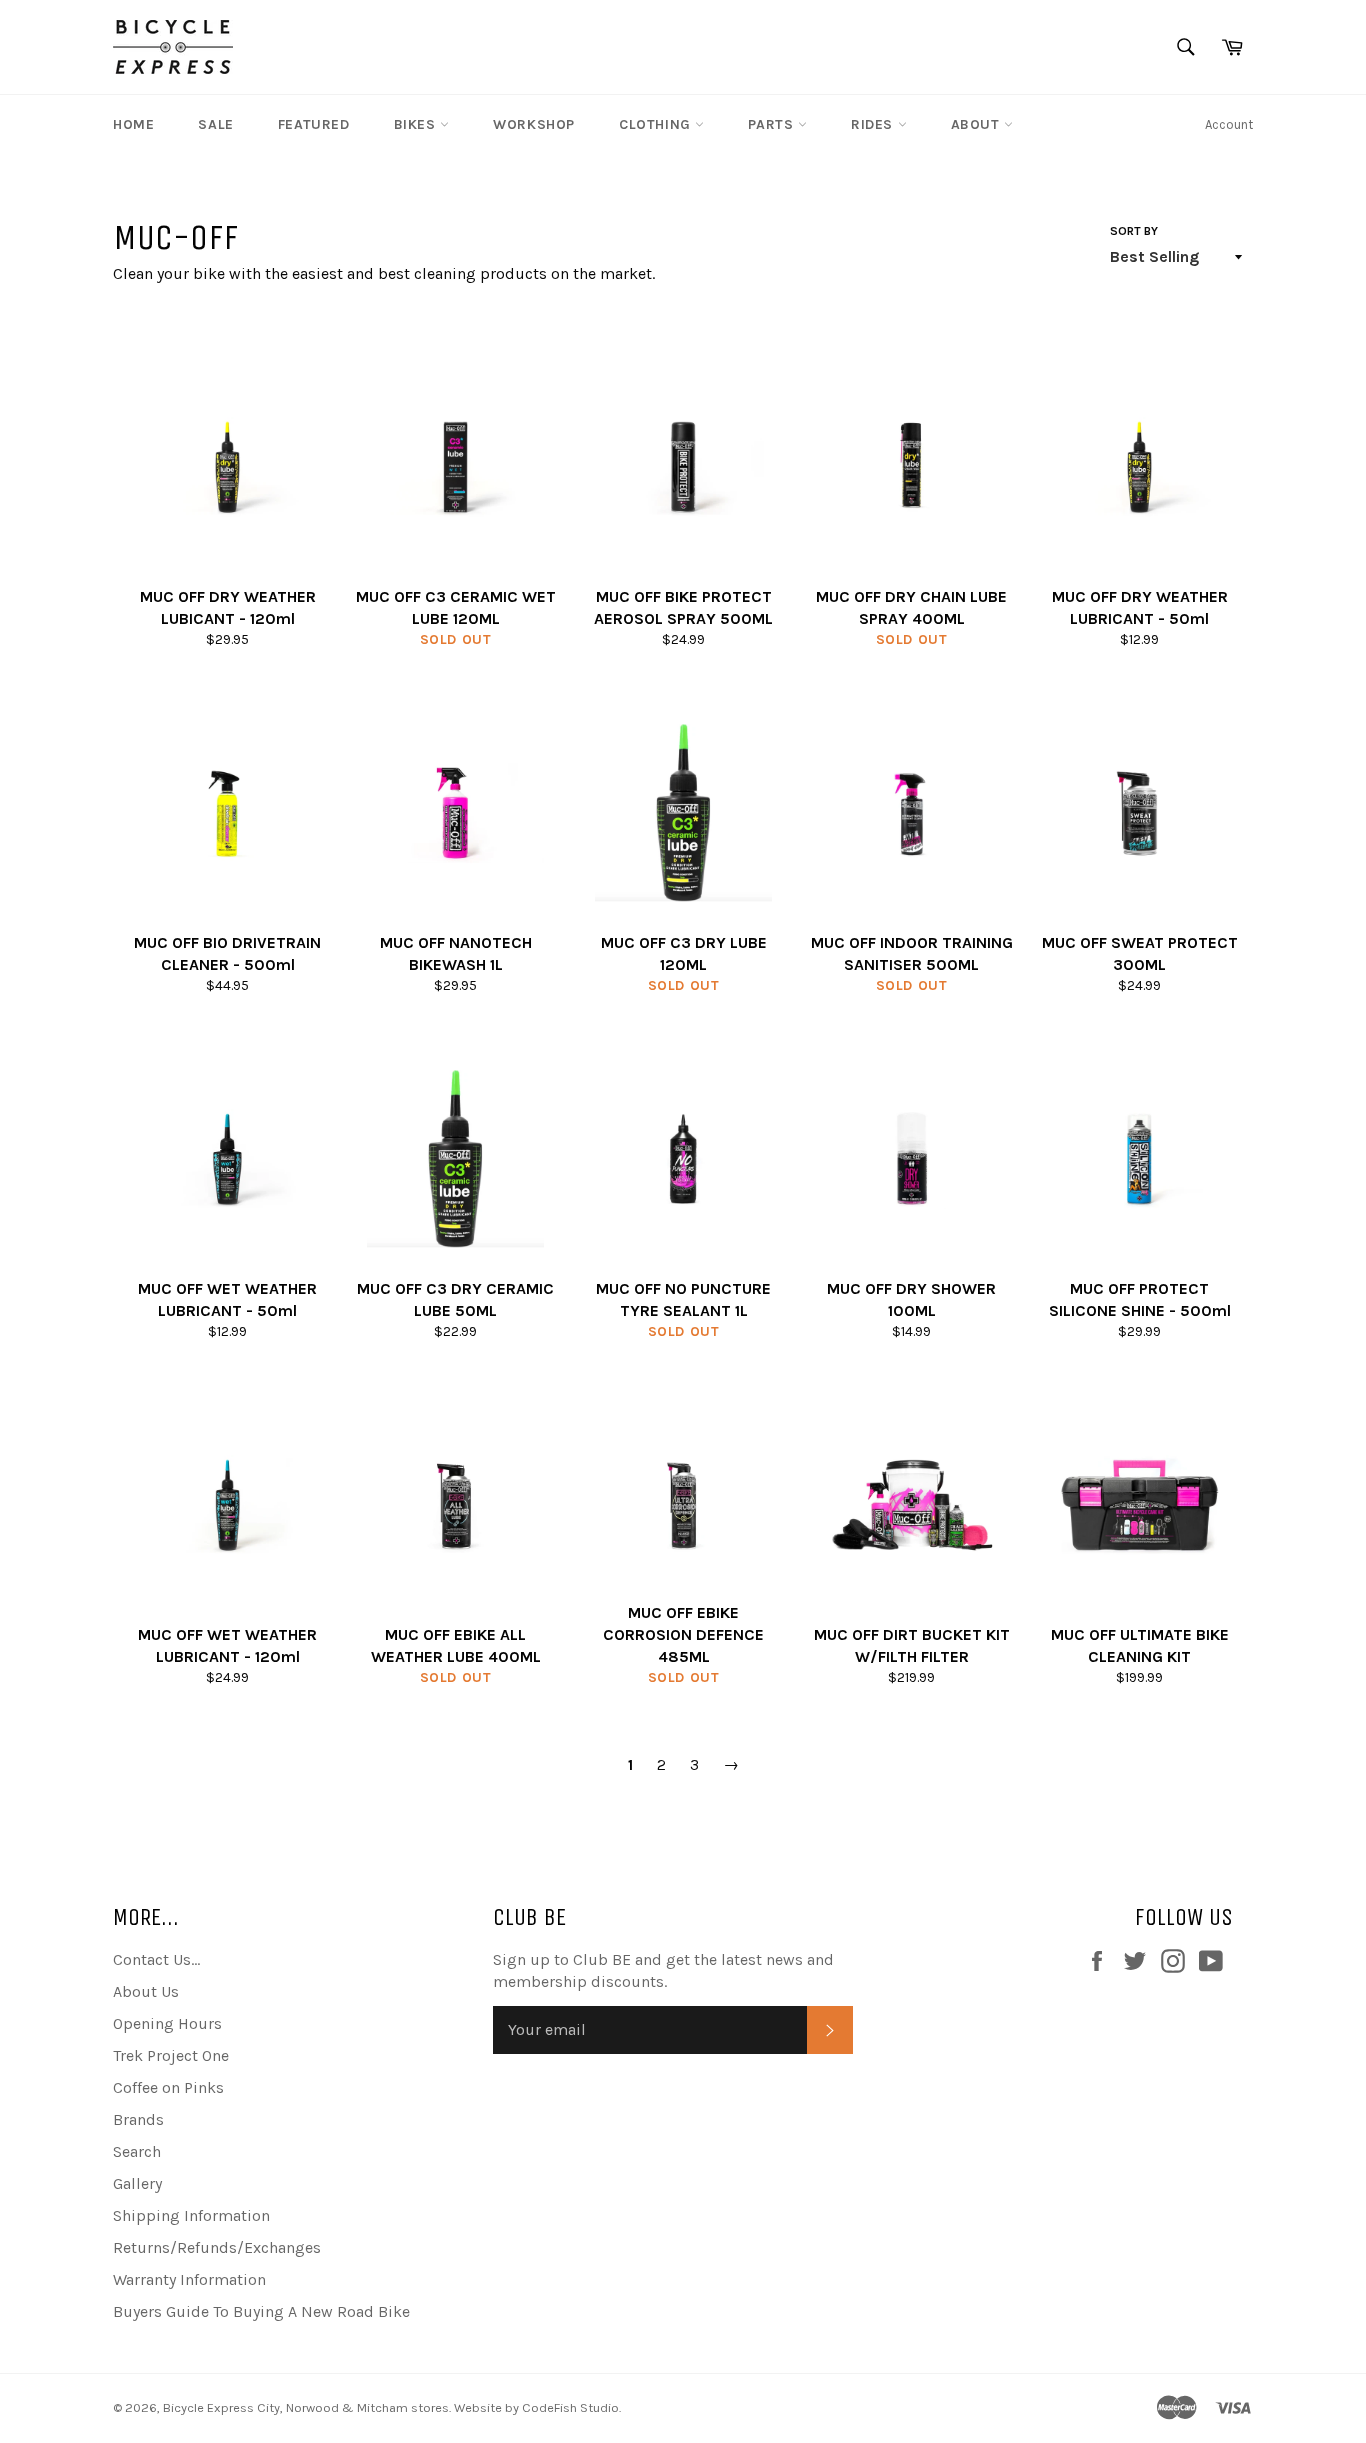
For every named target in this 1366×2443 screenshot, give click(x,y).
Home (133, 124)
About (978, 124)
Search (137, 2151)
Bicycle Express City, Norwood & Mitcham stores (306, 2407)
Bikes (417, 124)
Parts (773, 124)
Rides (874, 124)
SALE (215, 124)
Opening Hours (167, 2023)
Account (1229, 124)
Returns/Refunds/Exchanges (217, 2247)
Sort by (1134, 231)
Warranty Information (189, 2279)
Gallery (137, 2183)
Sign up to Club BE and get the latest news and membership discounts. (663, 1970)
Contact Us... (156, 1959)
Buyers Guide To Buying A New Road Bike (261, 2311)
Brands (138, 2119)
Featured (314, 124)
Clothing (657, 124)
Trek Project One (171, 2055)
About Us (146, 1991)
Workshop (534, 124)
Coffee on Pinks (168, 2087)
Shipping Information (191, 2215)
